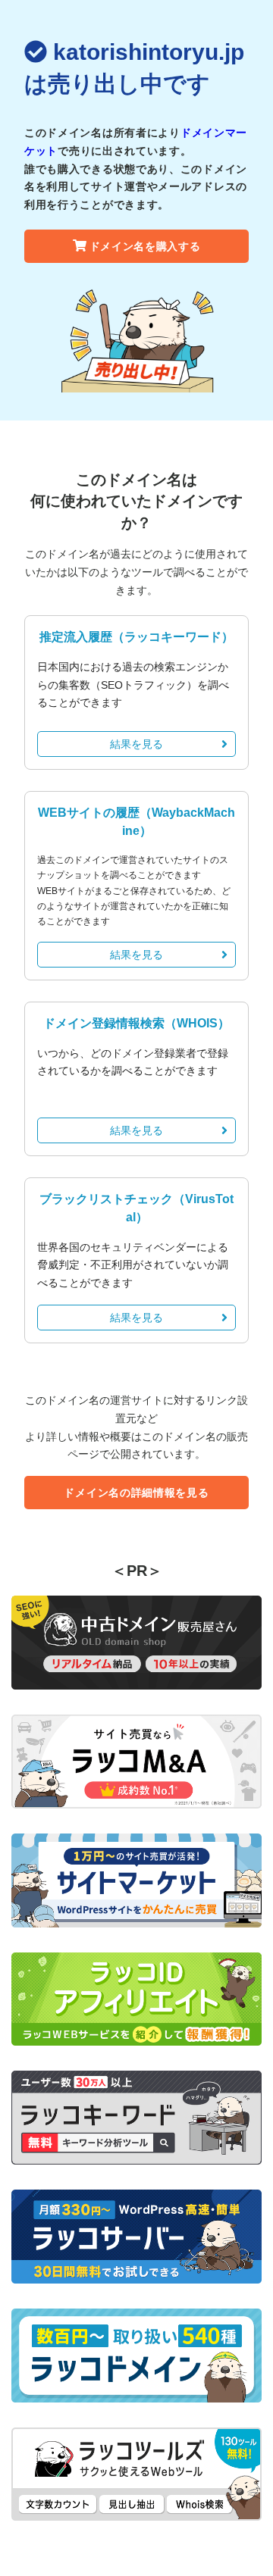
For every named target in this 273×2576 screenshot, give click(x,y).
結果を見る (136, 744)
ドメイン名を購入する (145, 246)
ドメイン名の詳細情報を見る (136, 1493)
